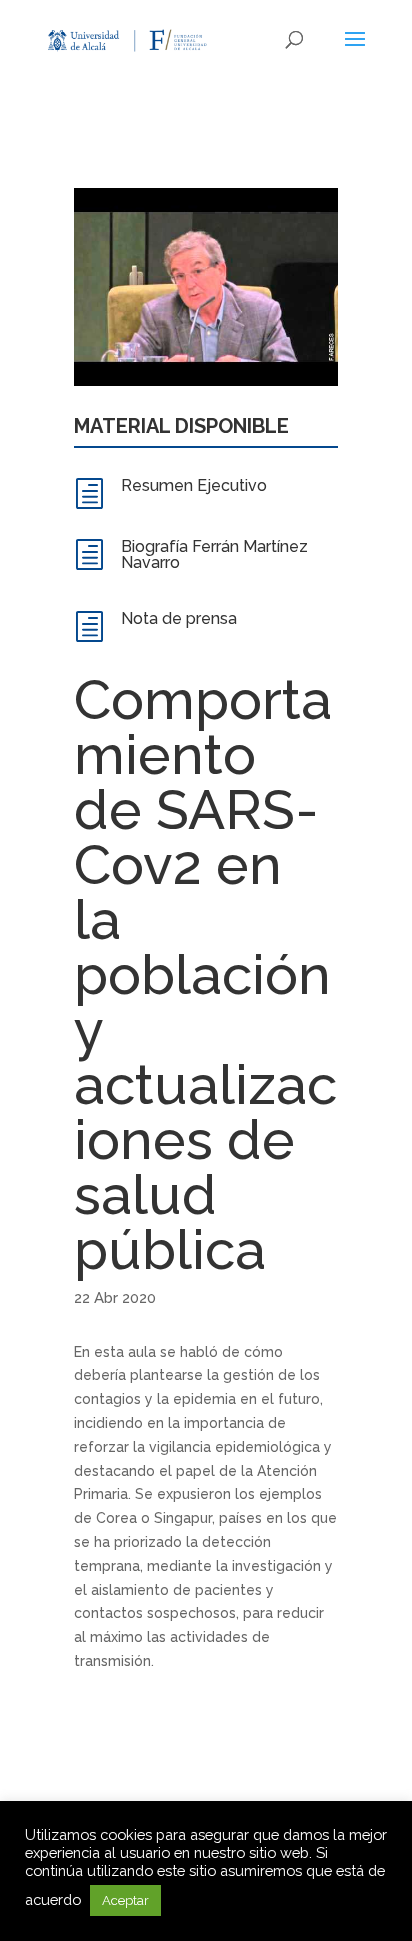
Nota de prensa (179, 618)
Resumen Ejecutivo (194, 485)
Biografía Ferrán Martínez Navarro (214, 554)
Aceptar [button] (125, 1900)
